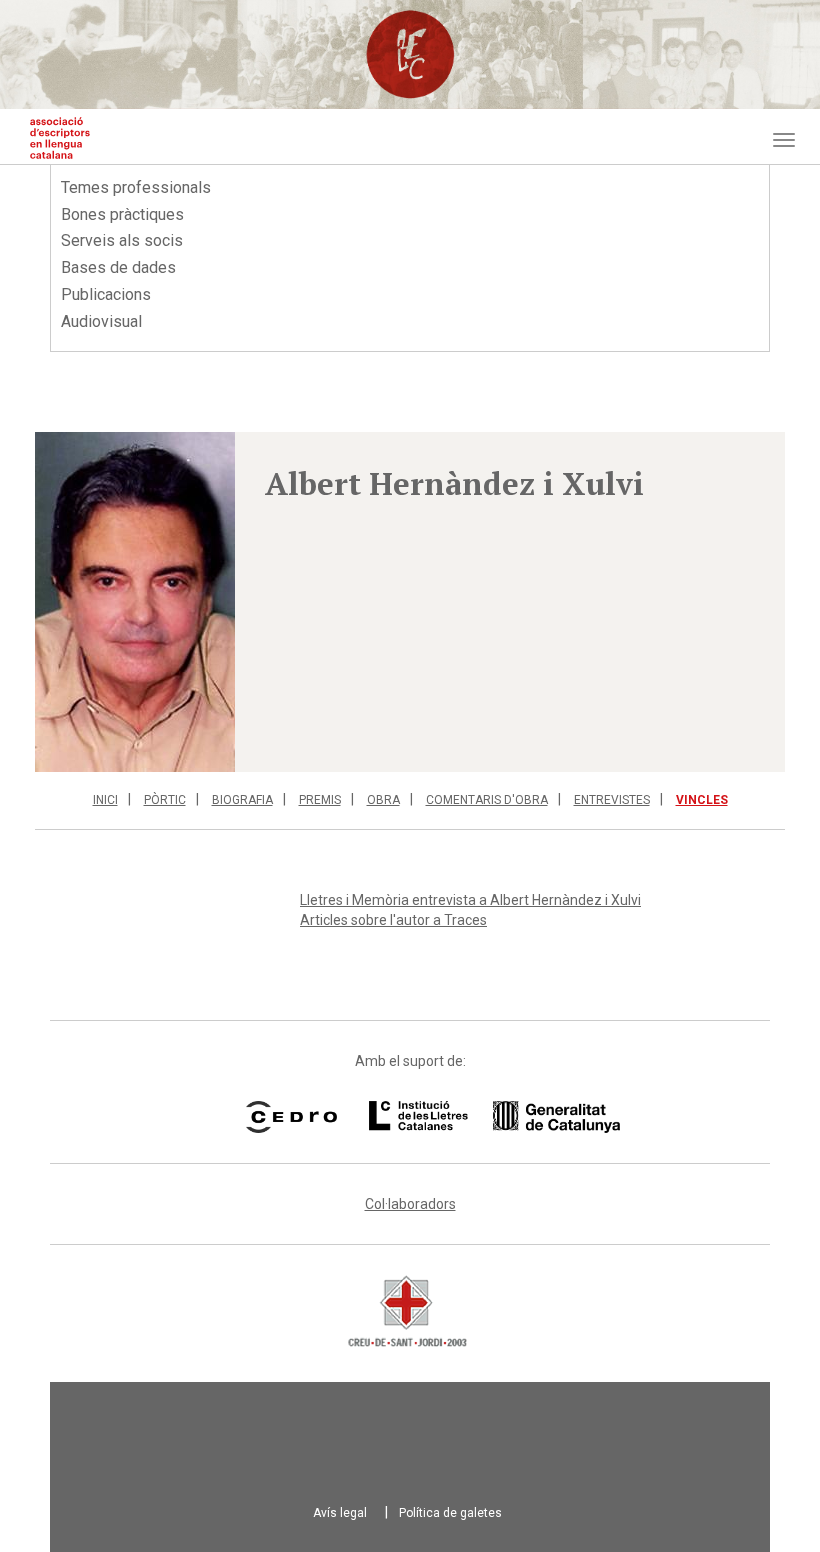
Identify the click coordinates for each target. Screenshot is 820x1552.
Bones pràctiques (122, 214)
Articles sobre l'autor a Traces (393, 920)
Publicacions (106, 294)
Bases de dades (118, 267)
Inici (105, 800)
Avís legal (340, 1513)
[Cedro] (291, 1117)
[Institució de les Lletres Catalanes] (469, 1117)
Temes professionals (136, 187)
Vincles (702, 800)
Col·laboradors (410, 1204)
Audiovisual (101, 321)
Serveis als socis (122, 240)
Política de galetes (450, 1513)
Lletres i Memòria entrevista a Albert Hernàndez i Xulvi (470, 900)
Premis (320, 800)
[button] (135, 602)
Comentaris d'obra (487, 800)
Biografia (242, 800)
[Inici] (60, 138)
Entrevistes (612, 800)
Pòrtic (165, 800)
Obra (383, 800)
